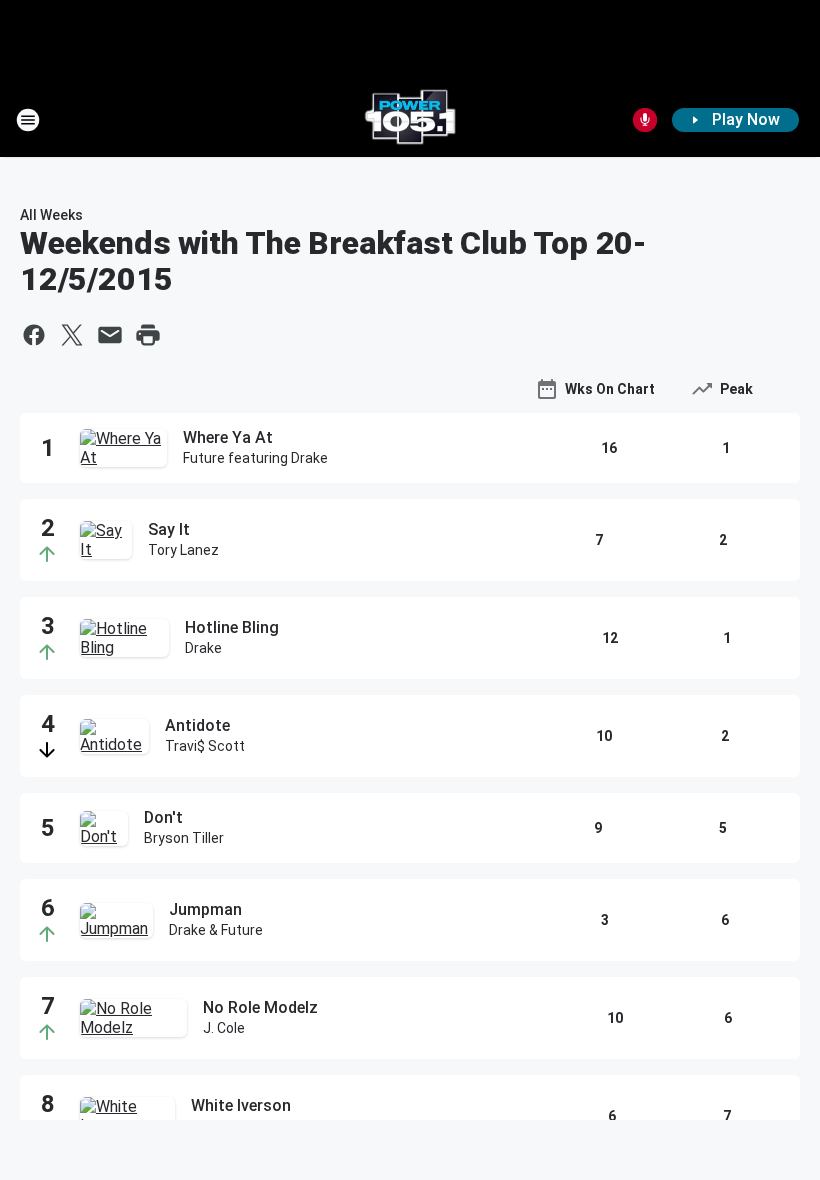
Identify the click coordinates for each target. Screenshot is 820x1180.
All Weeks (51, 215)
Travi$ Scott (205, 746)
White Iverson (241, 1105)
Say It (169, 529)
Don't (163, 817)
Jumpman (205, 909)
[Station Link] (410, 120)
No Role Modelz (260, 1007)
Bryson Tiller (184, 838)
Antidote (197, 725)
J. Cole (224, 1028)
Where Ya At (228, 437)
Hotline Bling (232, 627)
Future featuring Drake (255, 458)
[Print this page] (148, 335)
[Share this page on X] (72, 335)
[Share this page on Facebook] (34, 335)
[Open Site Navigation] (28, 120)
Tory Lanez (183, 550)
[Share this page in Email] (110, 335)
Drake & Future (216, 930)
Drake (203, 648)
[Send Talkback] (645, 120)
